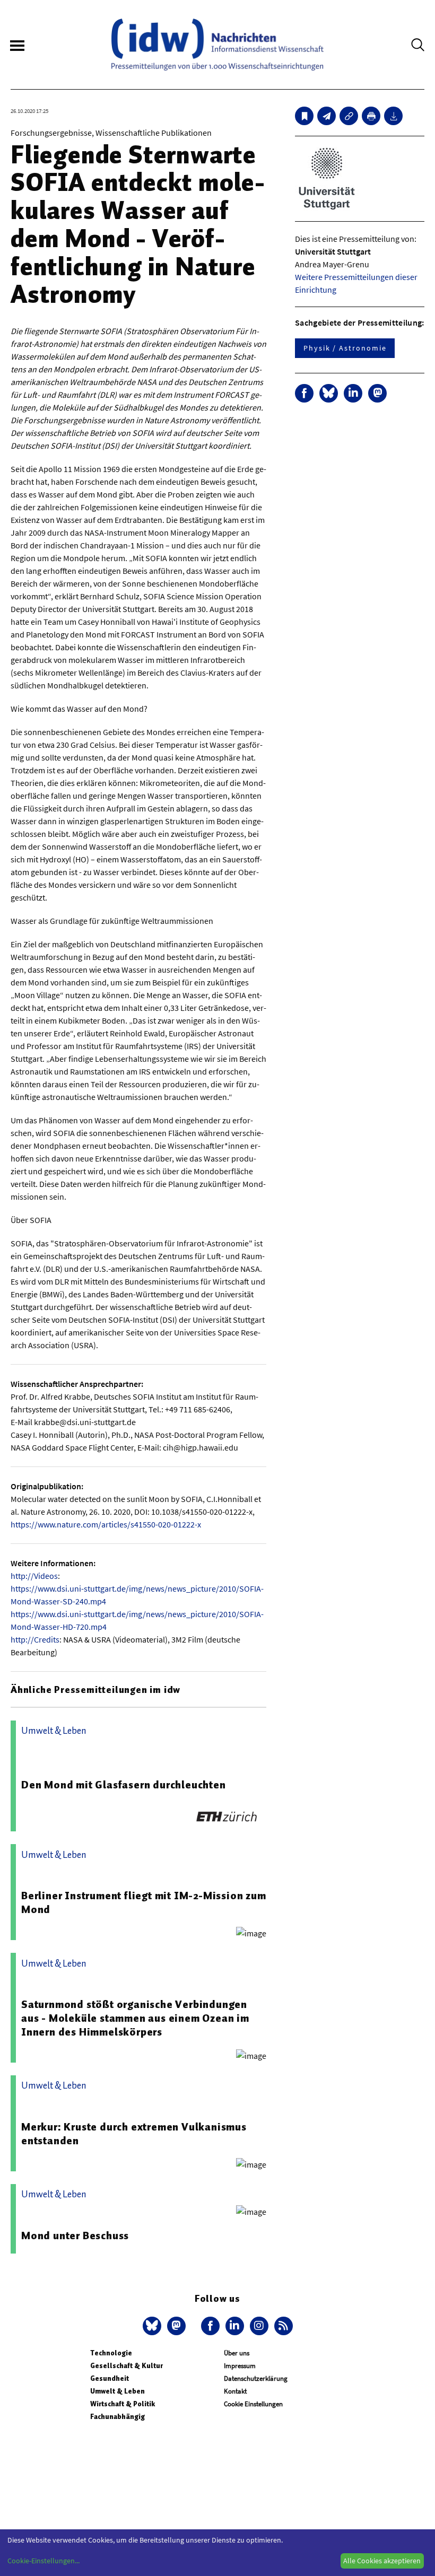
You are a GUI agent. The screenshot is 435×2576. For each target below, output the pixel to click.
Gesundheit (110, 2378)
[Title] (349, 116)
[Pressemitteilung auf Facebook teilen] (304, 393)
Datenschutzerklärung (256, 2378)
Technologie (111, 2353)
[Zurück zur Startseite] (217, 45)
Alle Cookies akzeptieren (382, 2561)
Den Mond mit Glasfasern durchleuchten (124, 1785)
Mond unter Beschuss (75, 2236)
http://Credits (35, 1639)
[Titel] (304, 116)
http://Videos (34, 1576)
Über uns (237, 2353)
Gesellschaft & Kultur (127, 2366)
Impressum (240, 2366)
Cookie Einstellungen (253, 2404)
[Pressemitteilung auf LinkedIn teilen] (353, 393)
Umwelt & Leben (118, 2391)
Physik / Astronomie (345, 348)
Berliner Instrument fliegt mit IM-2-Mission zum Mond (144, 1902)
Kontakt (235, 2391)
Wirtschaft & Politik (123, 2404)
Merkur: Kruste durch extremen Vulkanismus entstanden (134, 2134)
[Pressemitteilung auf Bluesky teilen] (329, 393)
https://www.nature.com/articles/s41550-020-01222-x (106, 1524)
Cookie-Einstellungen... (43, 2561)
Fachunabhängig (118, 2417)
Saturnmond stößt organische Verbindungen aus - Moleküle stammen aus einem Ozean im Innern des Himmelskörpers (135, 2018)
